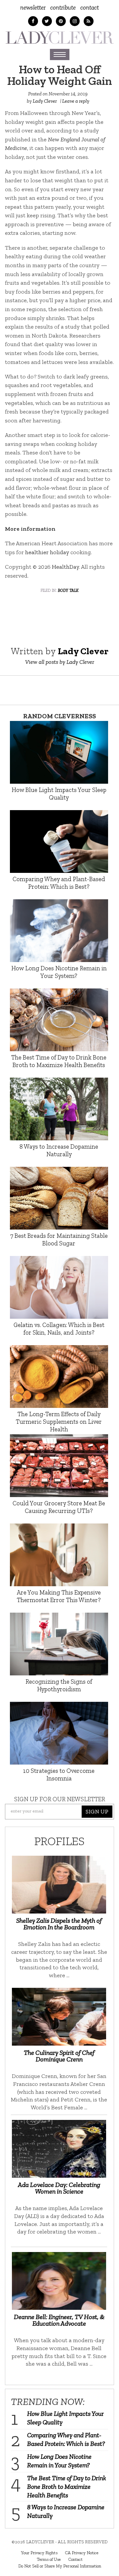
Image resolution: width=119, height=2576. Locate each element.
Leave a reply (76, 101)
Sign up (97, 1811)
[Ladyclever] (59, 37)
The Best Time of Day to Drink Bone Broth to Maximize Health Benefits (67, 2487)
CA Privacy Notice (82, 2553)
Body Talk (68, 590)
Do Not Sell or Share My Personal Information (60, 2566)
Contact (90, 7)
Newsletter (33, 7)
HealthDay (65, 567)
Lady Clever (45, 101)
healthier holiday (47, 552)
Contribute (63, 7)
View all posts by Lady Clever (60, 662)
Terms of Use (49, 2559)
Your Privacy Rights (39, 2553)
